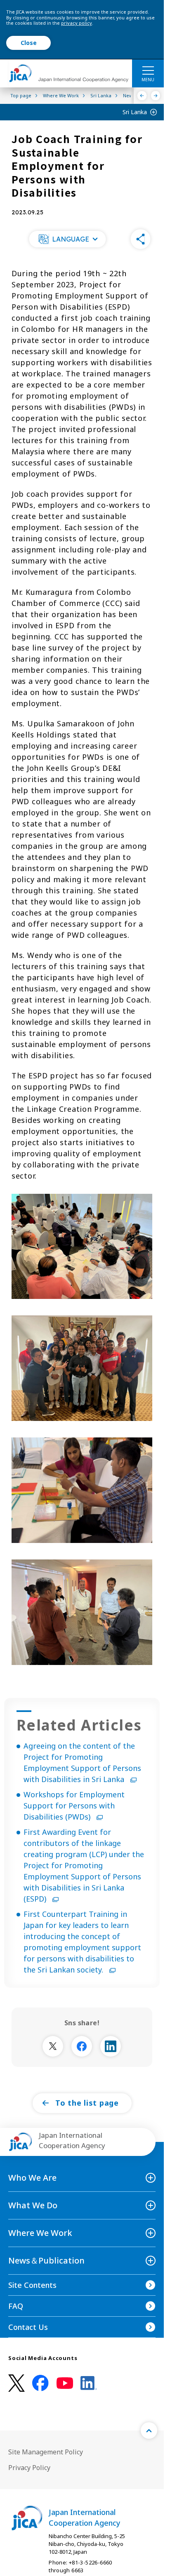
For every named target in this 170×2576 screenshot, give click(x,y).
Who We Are (32, 2178)
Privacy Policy (29, 2468)
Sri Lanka (135, 112)
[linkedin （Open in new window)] (89, 2383)
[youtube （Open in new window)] (65, 2383)
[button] (67, 239)
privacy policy (77, 23)
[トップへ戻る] (149, 2430)
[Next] (156, 96)
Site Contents (32, 2285)
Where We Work (40, 2233)
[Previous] (142, 96)
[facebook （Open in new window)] (40, 2383)
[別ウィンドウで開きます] (53, 2046)
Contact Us (28, 2327)
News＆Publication (46, 2260)
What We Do (33, 2205)
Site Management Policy (46, 2452)
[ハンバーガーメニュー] (148, 70)
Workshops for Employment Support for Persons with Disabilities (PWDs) (74, 1806)
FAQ (16, 2306)
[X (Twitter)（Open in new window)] (17, 2383)
